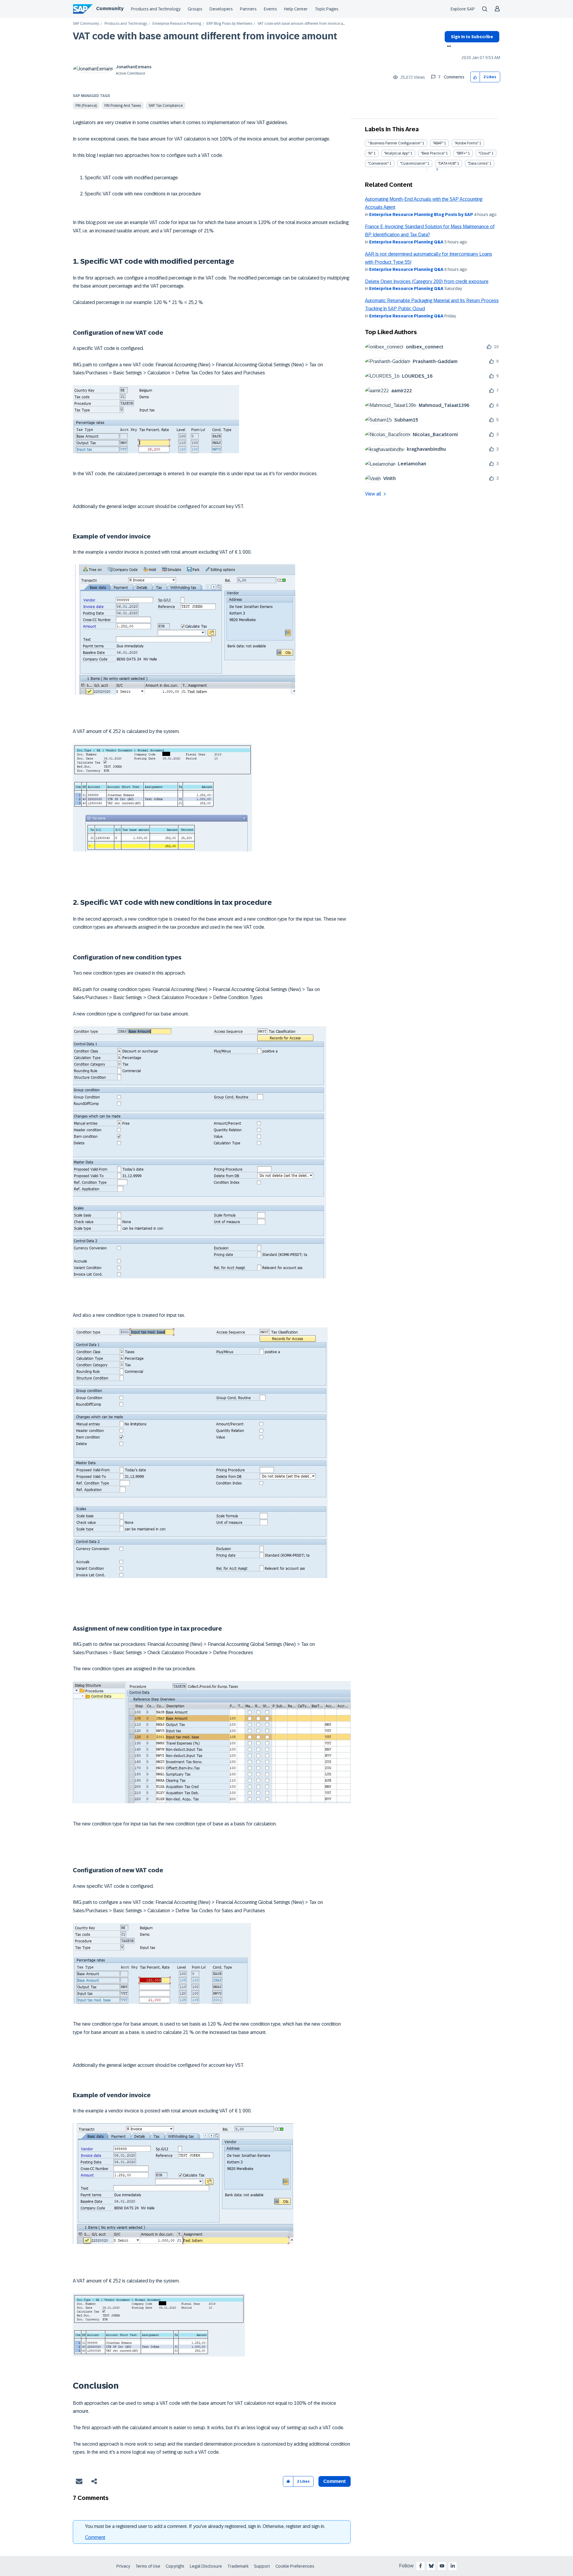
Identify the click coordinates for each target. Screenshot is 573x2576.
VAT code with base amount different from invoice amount (205, 36)
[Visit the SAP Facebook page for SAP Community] (420, 2566)
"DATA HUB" (447, 163)
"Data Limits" (478, 163)
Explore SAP (463, 9)
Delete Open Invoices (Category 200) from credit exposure (427, 281)
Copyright (175, 2566)
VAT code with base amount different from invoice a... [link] (301, 24)
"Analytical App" (397, 153)
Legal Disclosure (206, 2566)
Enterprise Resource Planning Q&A (406, 242)
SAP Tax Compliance (166, 106)
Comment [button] (335, 2481)
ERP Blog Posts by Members (229, 24)
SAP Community (86, 24)
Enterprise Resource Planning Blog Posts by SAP (421, 214)
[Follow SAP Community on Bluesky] (431, 2566)
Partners (248, 9)
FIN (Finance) (86, 106)
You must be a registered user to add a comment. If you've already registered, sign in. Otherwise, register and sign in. (205, 2526)
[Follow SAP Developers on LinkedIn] (453, 2566)
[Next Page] (436, 169)
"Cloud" (485, 153)
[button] (475, 77)
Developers (221, 9)
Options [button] (448, 47)
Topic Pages (327, 9)
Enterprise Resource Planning (177, 24)
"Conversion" (378, 163)
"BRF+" (462, 153)
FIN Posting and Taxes (123, 106)
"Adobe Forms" (466, 143)
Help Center (296, 9)
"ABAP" (438, 143)
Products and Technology (156, 9)
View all (373, 494)
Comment (95, 2537)
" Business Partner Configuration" (395, 143)
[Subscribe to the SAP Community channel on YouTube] (442, 2566)
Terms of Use (148, 2566)
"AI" (370, 153)
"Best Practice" (433, 153)
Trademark (238, 2566)
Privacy (123, 2566)
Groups (195, 9)
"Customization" (413, 163)
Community (110, 9)
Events (270, 9)
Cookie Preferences (295, 2566)
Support (262, 2566)
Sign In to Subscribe (472, 37)
